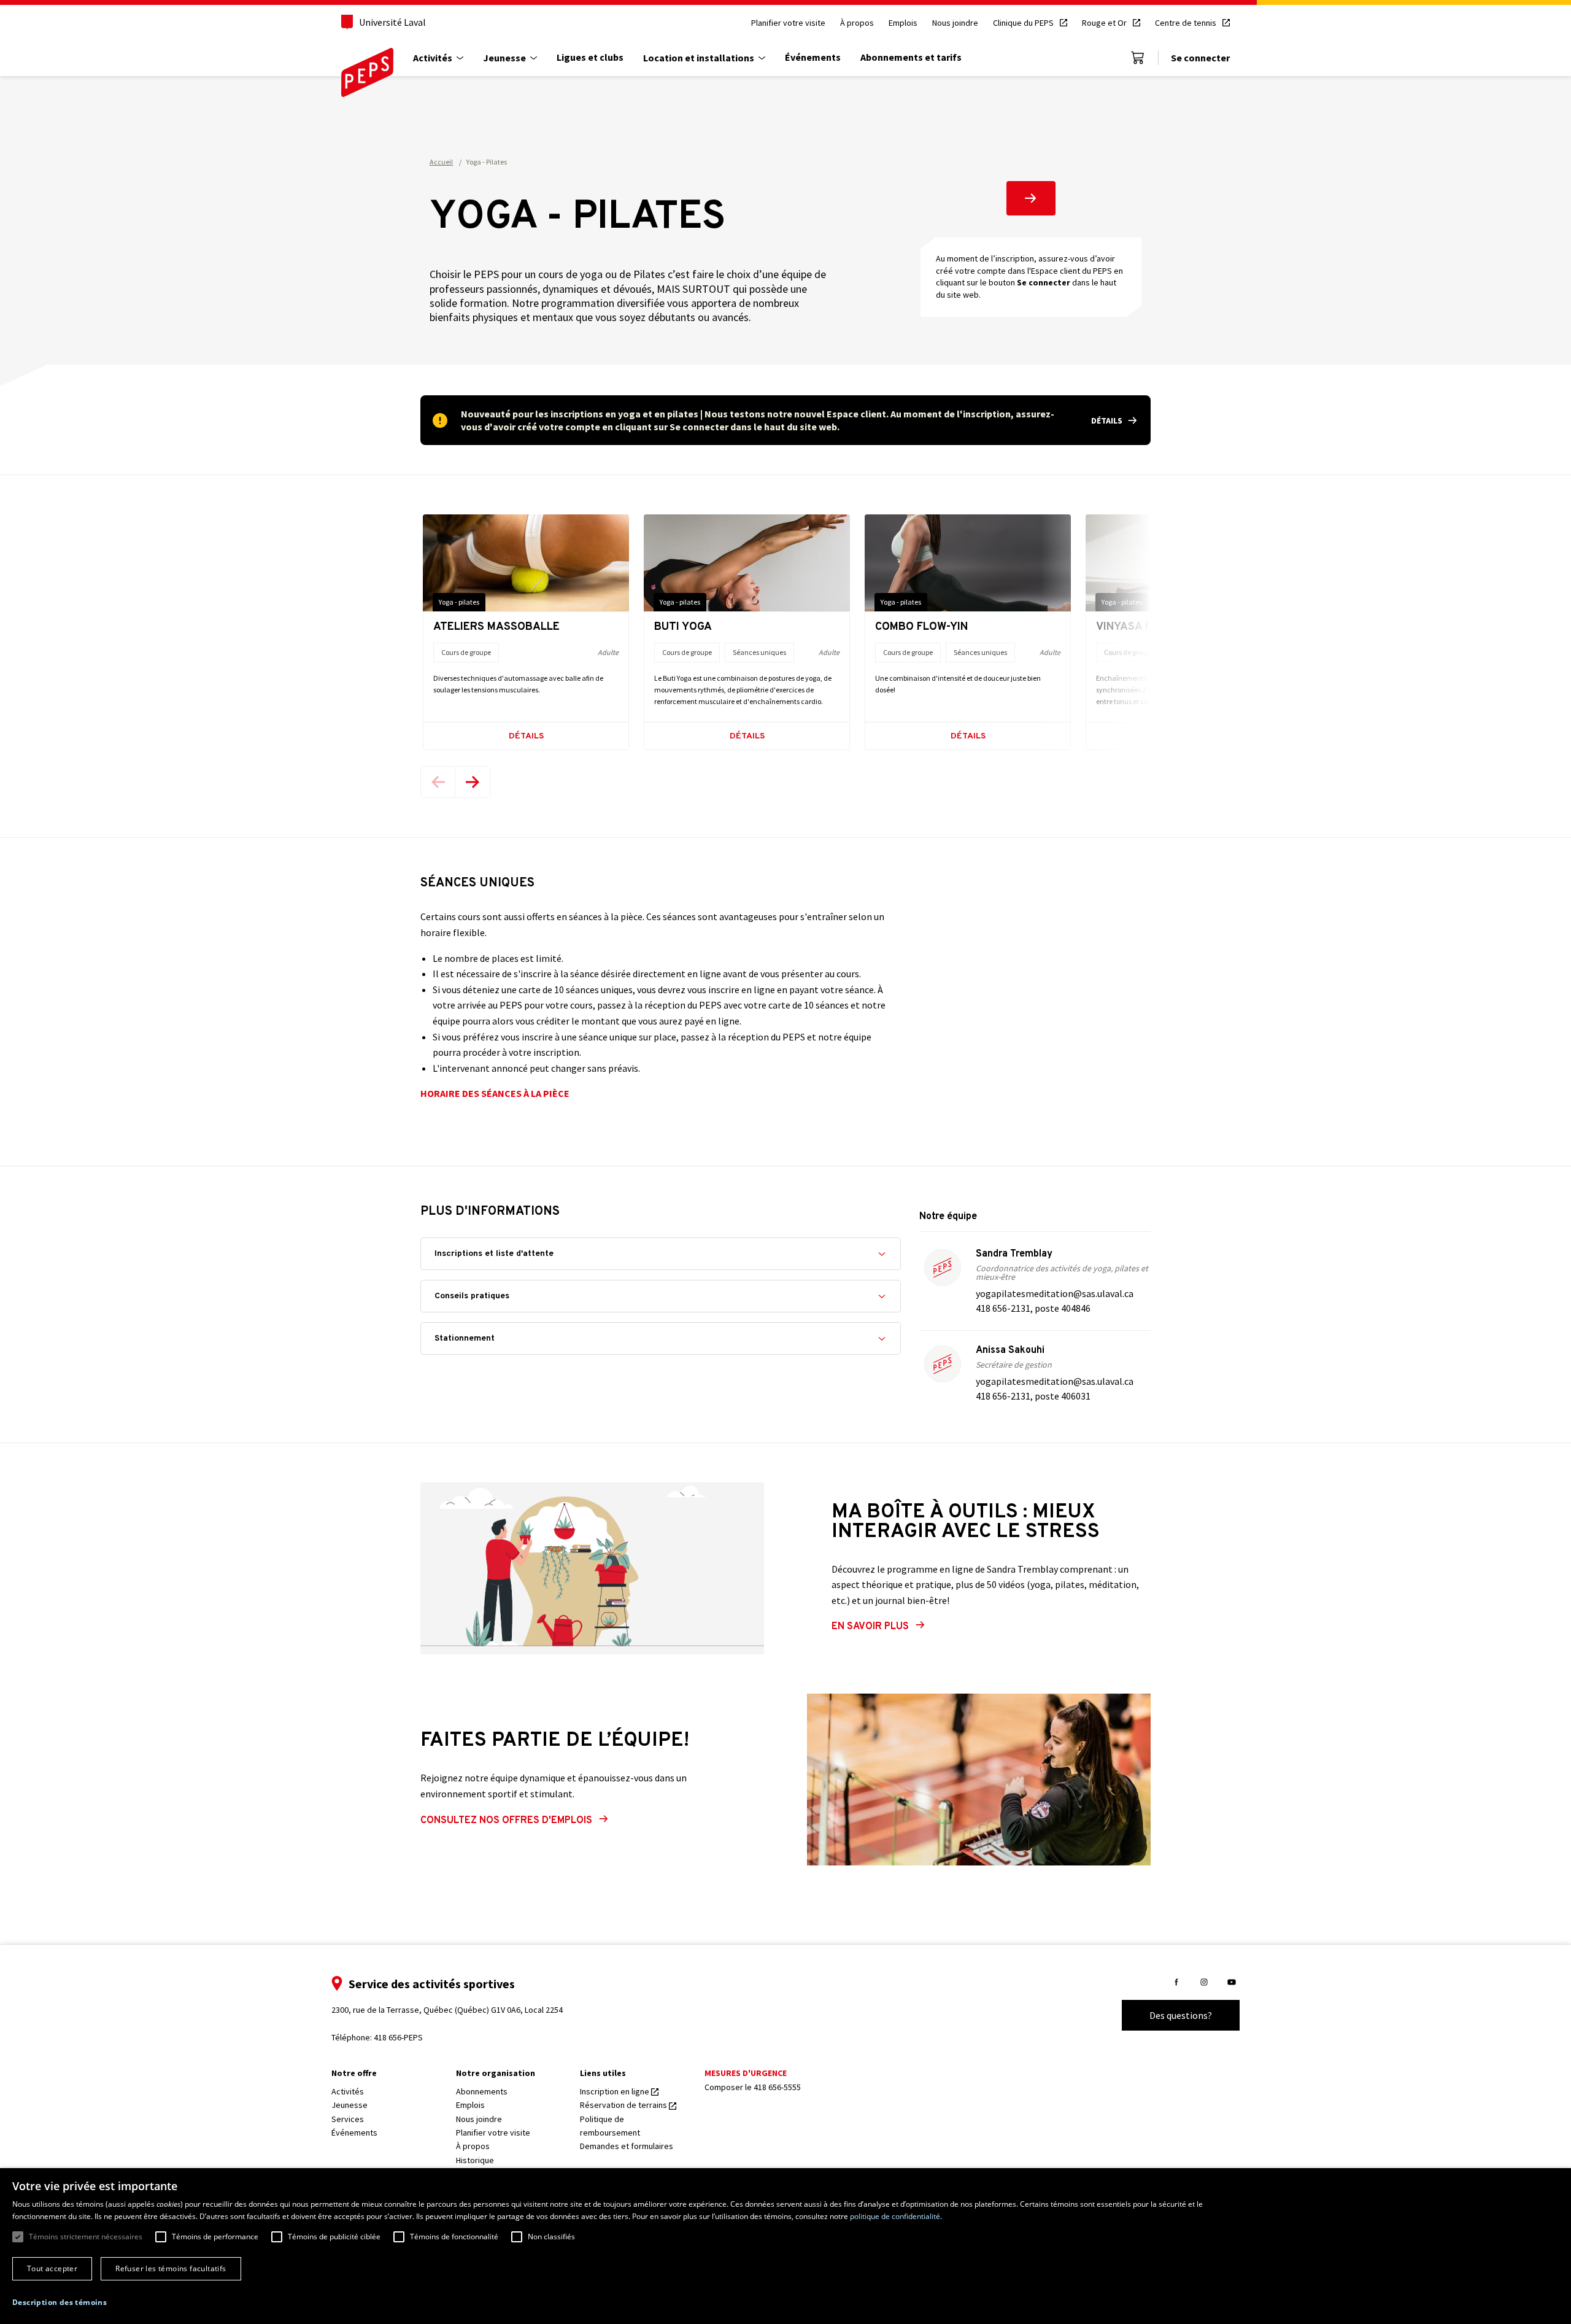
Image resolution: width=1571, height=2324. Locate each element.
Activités (433, 58)
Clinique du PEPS (1024, 23)
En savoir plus (870, 1627)
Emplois (903, 23)
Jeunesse (504, 58)
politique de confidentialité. (896, 2216)
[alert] (785, 420)
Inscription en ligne (616, 2091)
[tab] (661, 1254)
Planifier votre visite (788, 23)
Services (348, 2119)
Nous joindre (955, 23)
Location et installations (699, 58)
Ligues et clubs (590, 57)
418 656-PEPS (398, 2037)
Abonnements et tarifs (911, 57)
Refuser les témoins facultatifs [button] (171, 2268)
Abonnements (482, 2091)
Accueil (441, 162)
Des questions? (1181, 2015)
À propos (857, 23)
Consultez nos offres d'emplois (506, 1821)
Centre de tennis (1187, 23)
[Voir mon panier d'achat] (1138, 58)
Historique (475, 2160)
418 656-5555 (777, 2087)
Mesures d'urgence (746, 2073)
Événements (813, 57)
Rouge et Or (1105, 23)
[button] (60, 2303)
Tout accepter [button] (52, 2268)
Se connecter (1200, 58)
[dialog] (785, 2246)
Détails (526, 736)
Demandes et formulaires (627, 2146)
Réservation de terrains (624, 2105)
